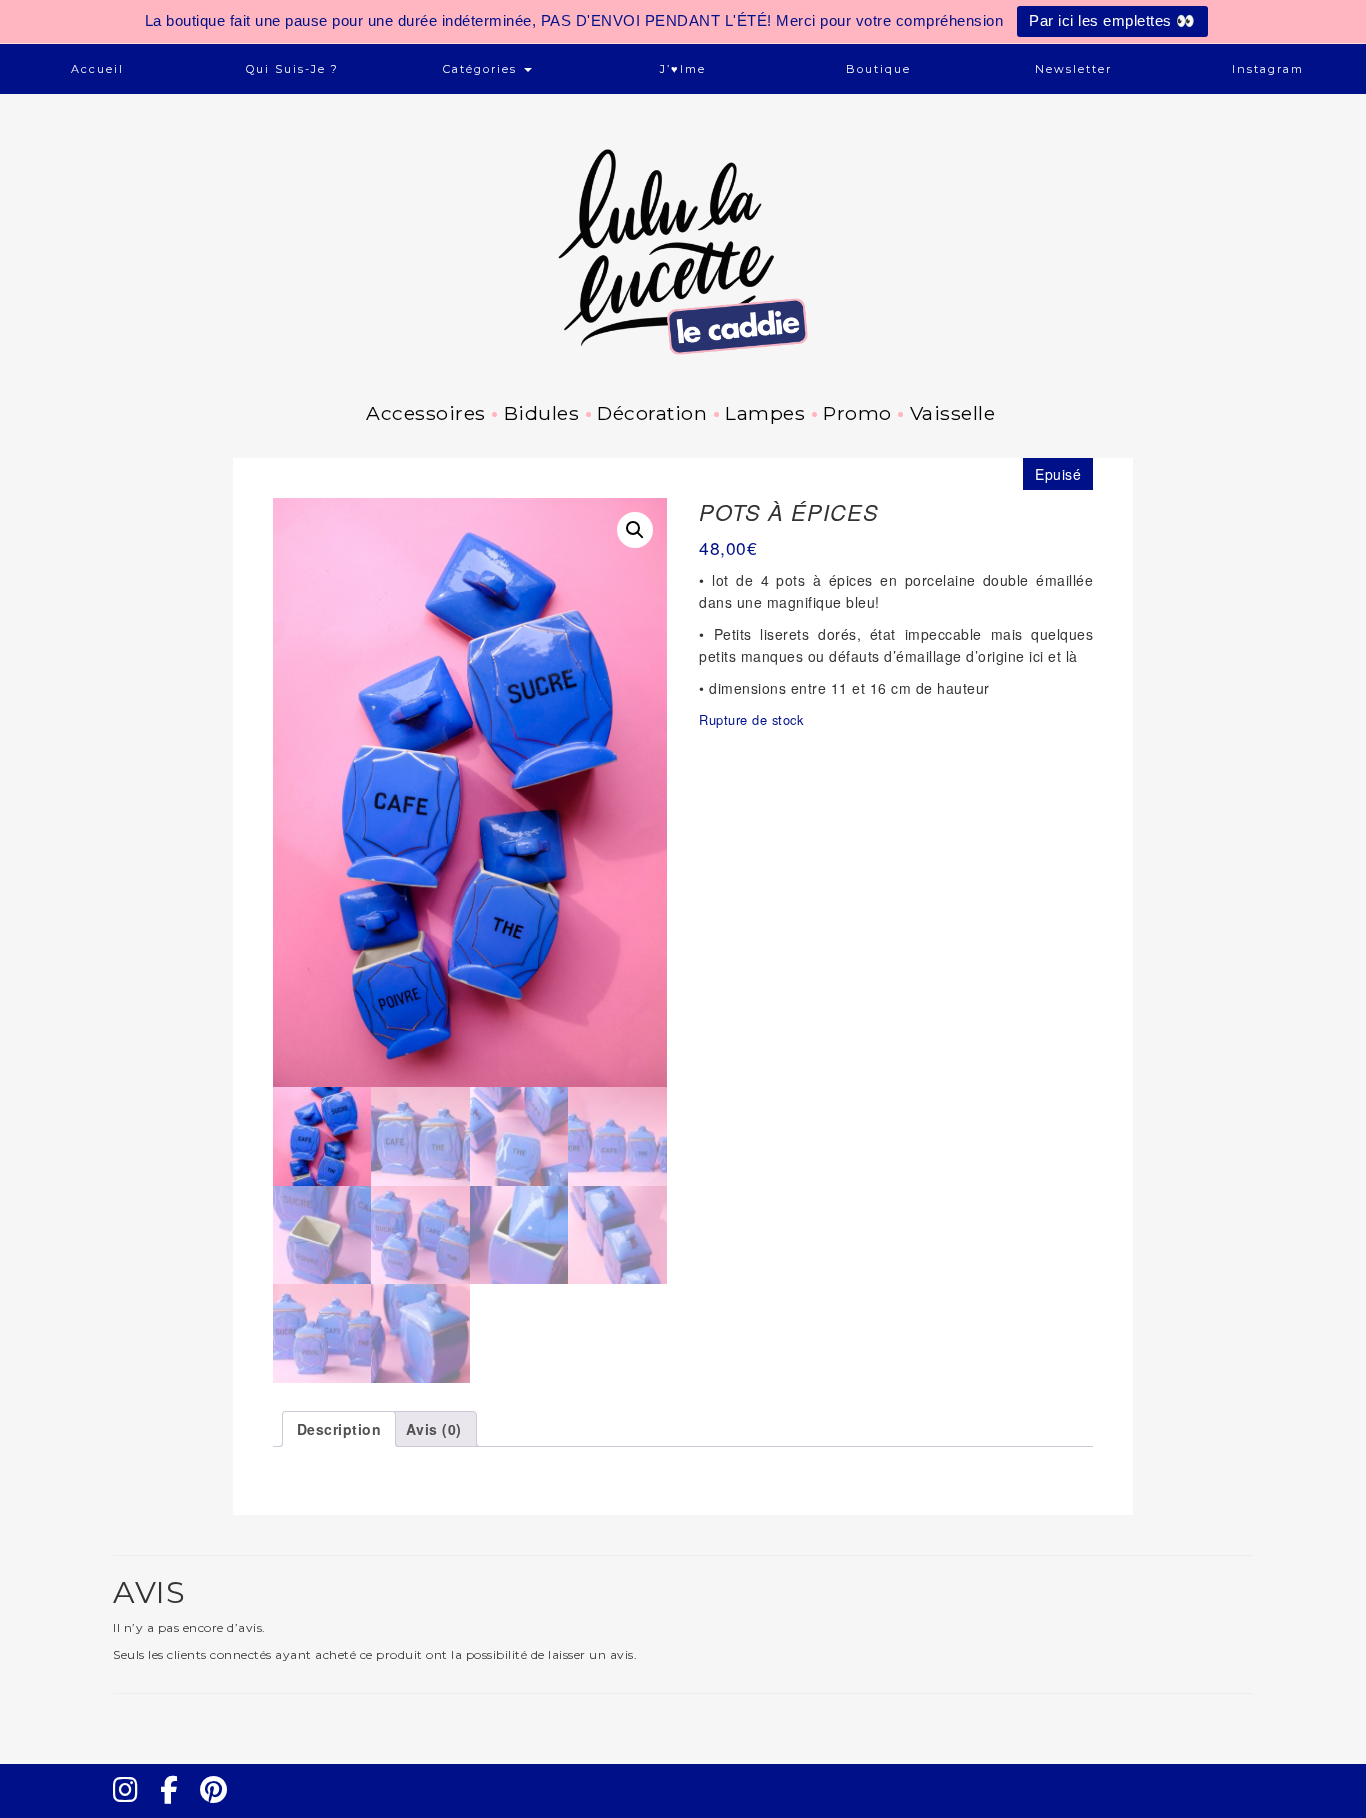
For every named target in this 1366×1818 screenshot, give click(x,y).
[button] (635, 530)
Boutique (878, 69)
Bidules (541, 413)
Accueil (97, 69)
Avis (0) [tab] (434, 1429)
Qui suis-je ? (292, 69)
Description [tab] (339, 1429)
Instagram (1268, 69)
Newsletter (1073, 69)
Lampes (765, 413)
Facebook (177, 1808)
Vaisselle (952, 413)
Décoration (652, 413)
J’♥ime (683, 69)
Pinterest (220, 1808)
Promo (857, 413)
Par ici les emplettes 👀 (1112, 20)
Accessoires (426, 413)
